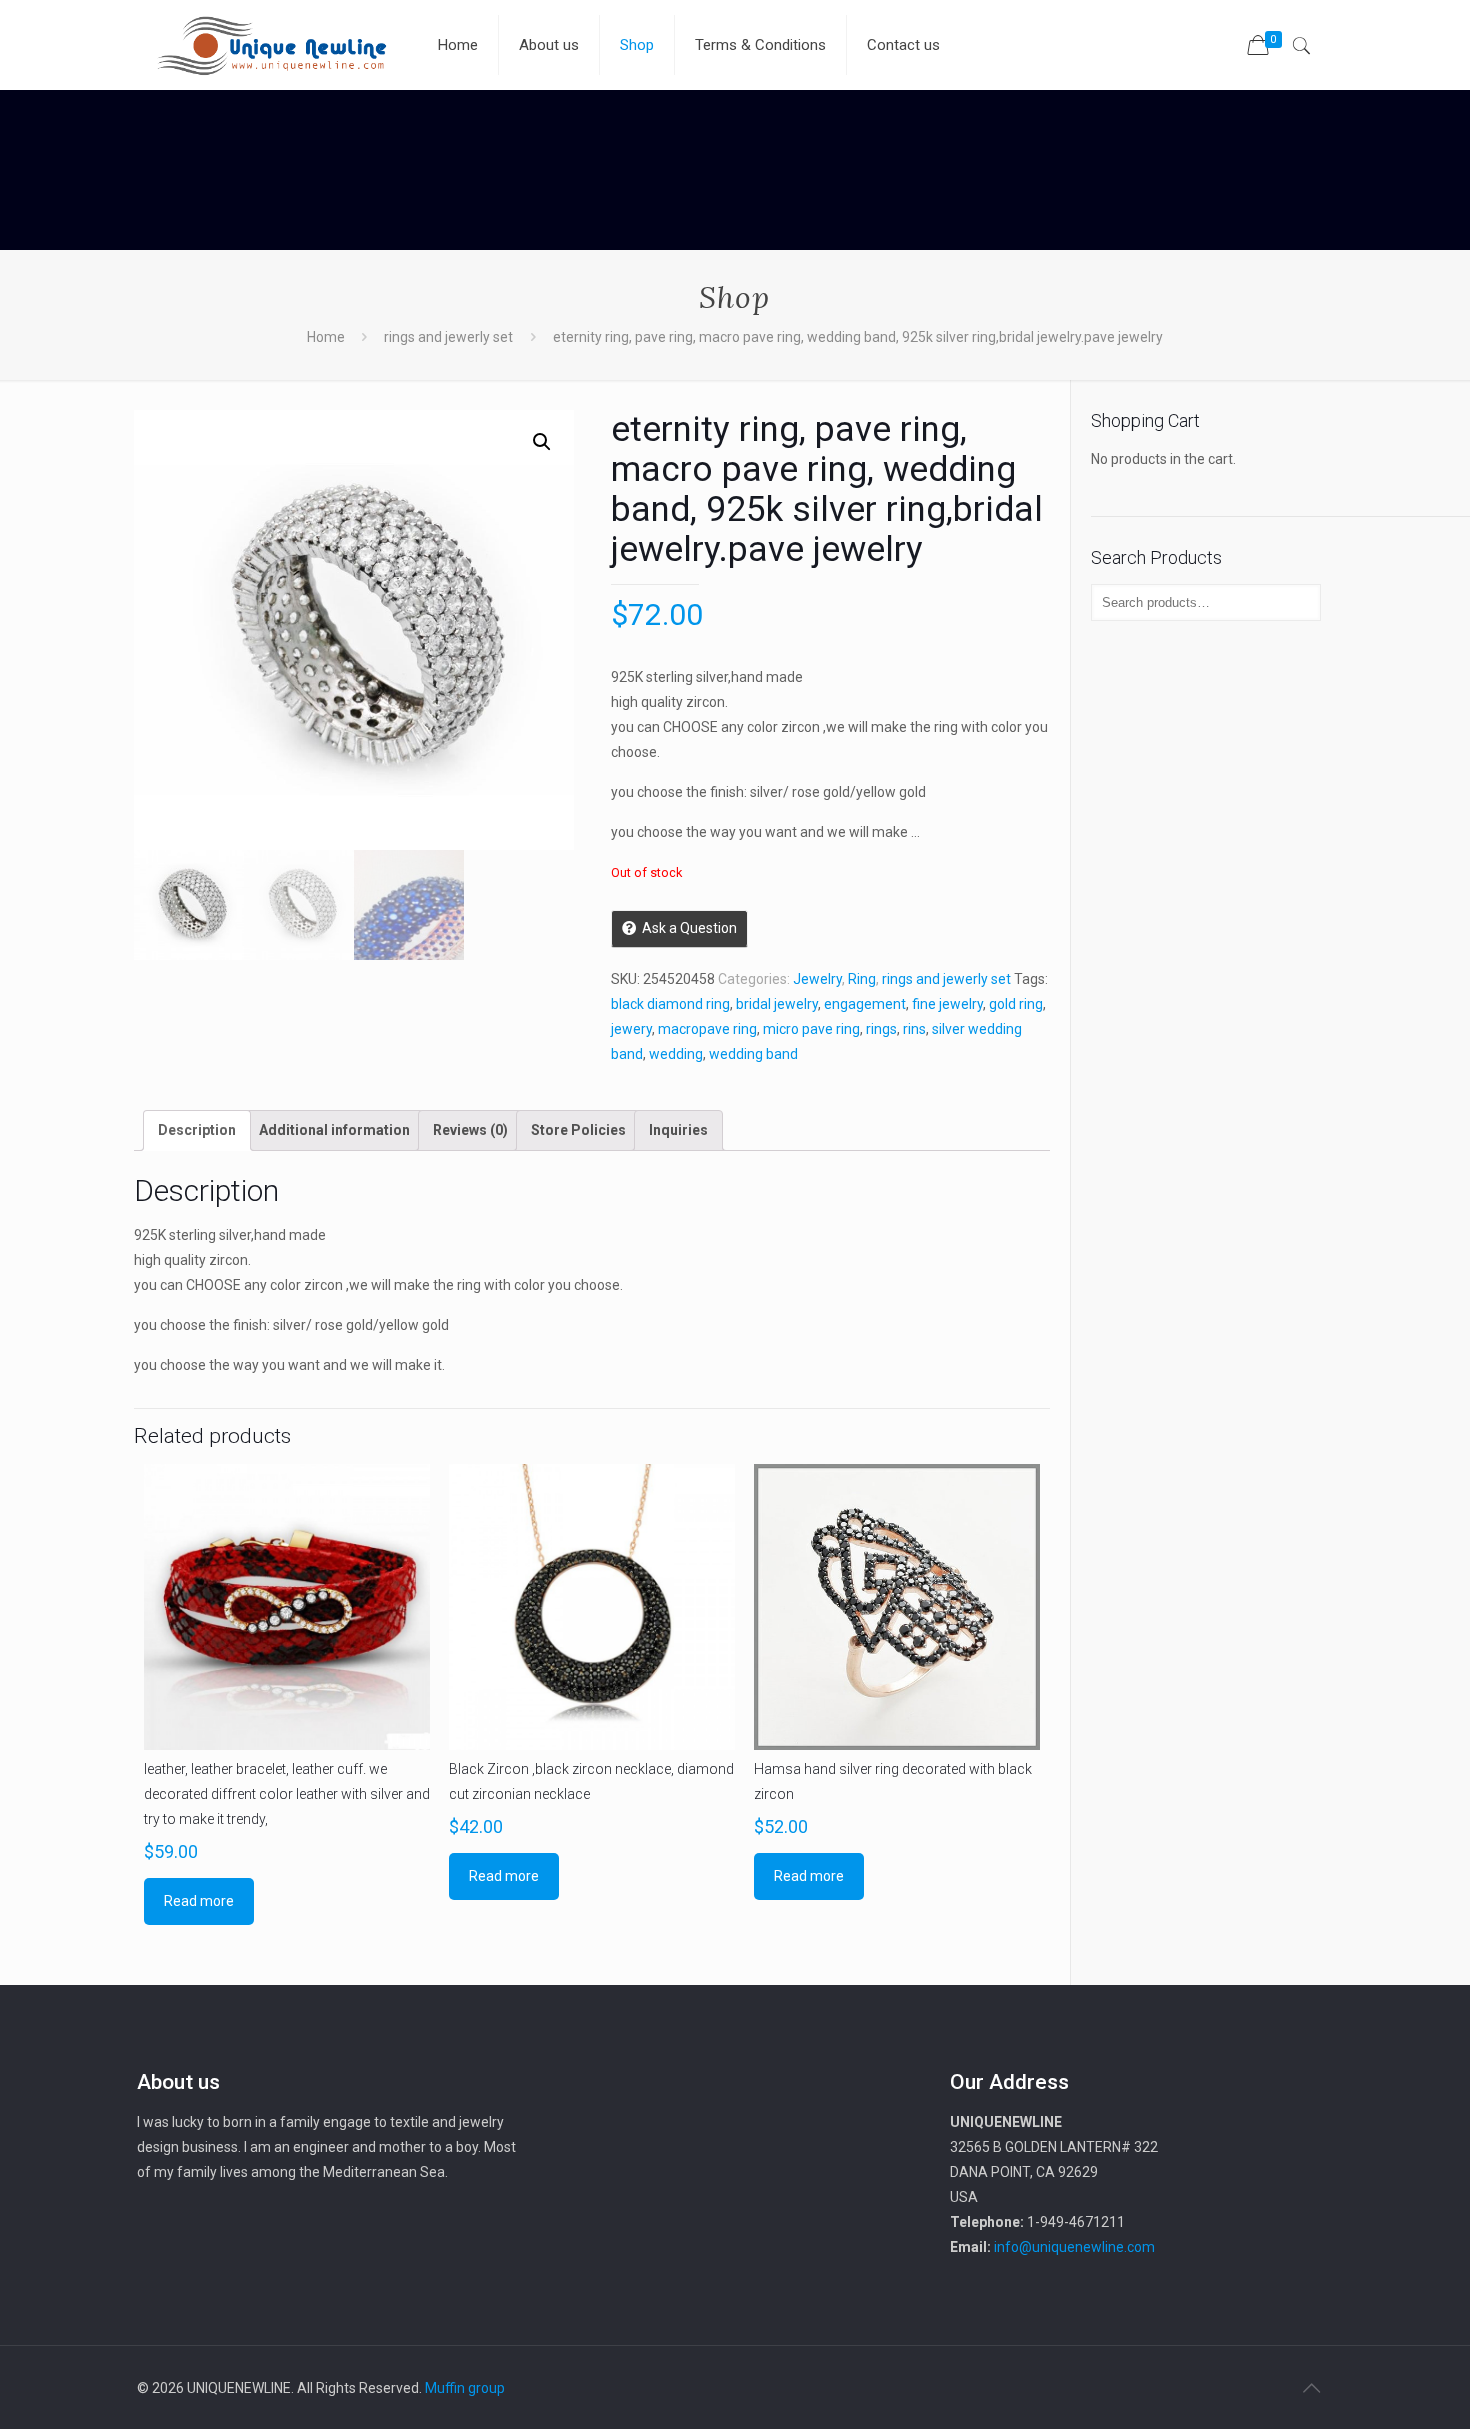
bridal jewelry (777, 1004)
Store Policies (578, 1130)
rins (914, 1029)
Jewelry (817, 979)
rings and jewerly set (448, 337)
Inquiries (678, 1130)
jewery (631, 1029)
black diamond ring (670, 1004)
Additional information (334, 1130)
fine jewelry (947, 1004)
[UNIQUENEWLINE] (272, 45)
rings (881, 1029)
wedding (676, 1054)
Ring (862, 979)
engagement (865, 1004)
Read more (199, 1901)
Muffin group (465, 2388)
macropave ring (707, 1029)
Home (326, 337)
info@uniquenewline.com (1074, 2247)
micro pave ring (811, 1029)
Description (197, 1130)
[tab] (197, 1130)
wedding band (753, 1054)
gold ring (1016, 1004)
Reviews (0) (470, 1130)
